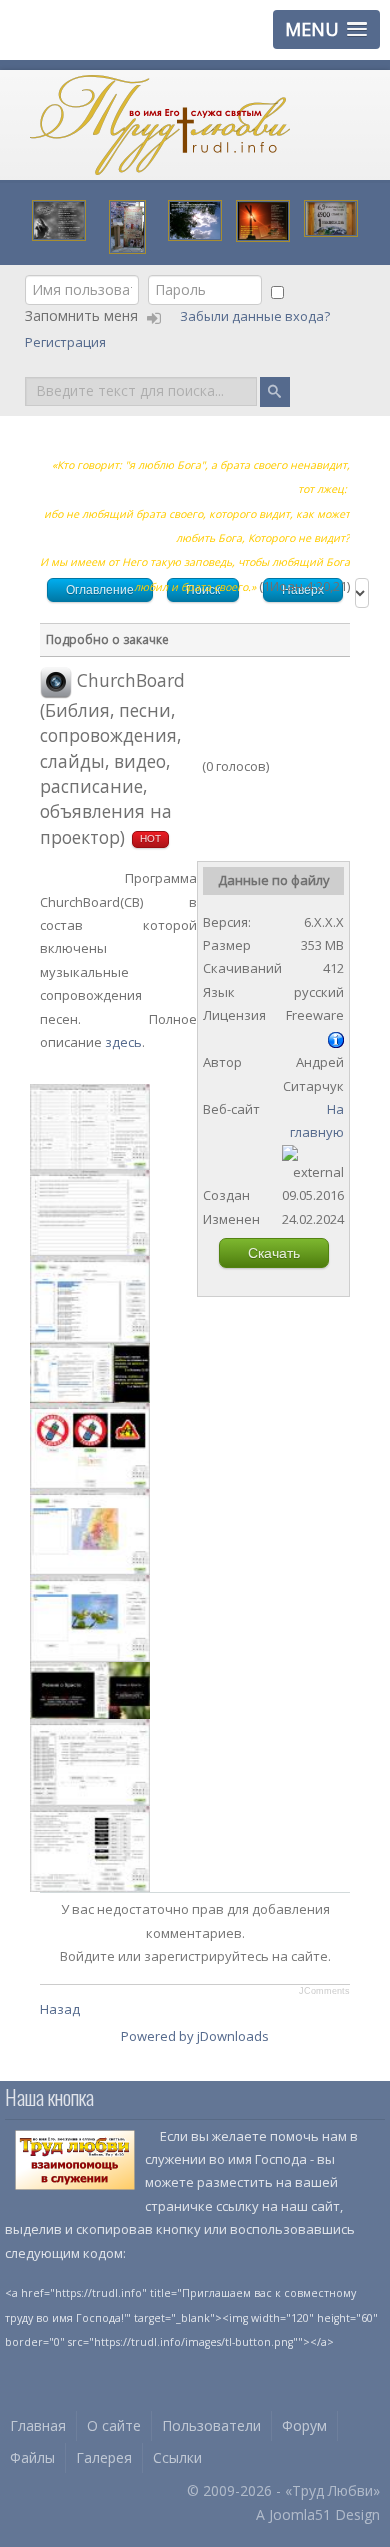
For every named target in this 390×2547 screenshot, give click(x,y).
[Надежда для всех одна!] (331, 217)
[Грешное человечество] (59, 219)
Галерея (104, 2457)
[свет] (195, 219)
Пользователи (211, 2425)
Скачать (274, 1253)
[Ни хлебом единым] (263, 219)
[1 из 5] (224, 752)
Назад (60, 2009)
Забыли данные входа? (256, 316)
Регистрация (67, 342)
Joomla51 (300, 2514)
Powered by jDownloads (195, 2036)
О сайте (114, 2425)
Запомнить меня (81, 315)
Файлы (32, 2457)
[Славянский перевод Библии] (127, 225)
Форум (304, 2425)
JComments (324, 1991)
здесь (123, 1042)
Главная (38, 2425)
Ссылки (177, 2457)
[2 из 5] (231, 752)
